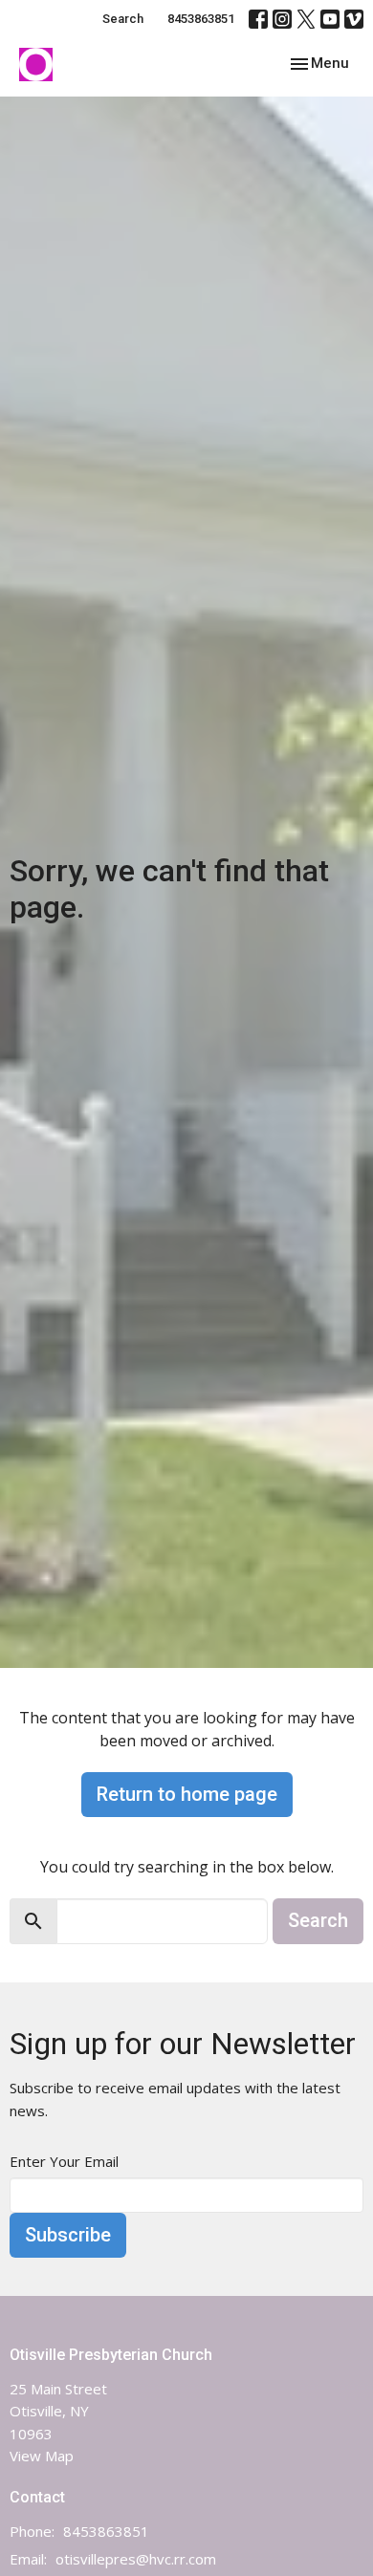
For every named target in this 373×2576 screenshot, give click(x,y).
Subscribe (68, 2235)
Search (123, 19)
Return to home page (187, 1794)
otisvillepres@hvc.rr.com (136, 2559)
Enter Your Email (64, 2161)
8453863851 (201, 19)
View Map (42, 2456)
